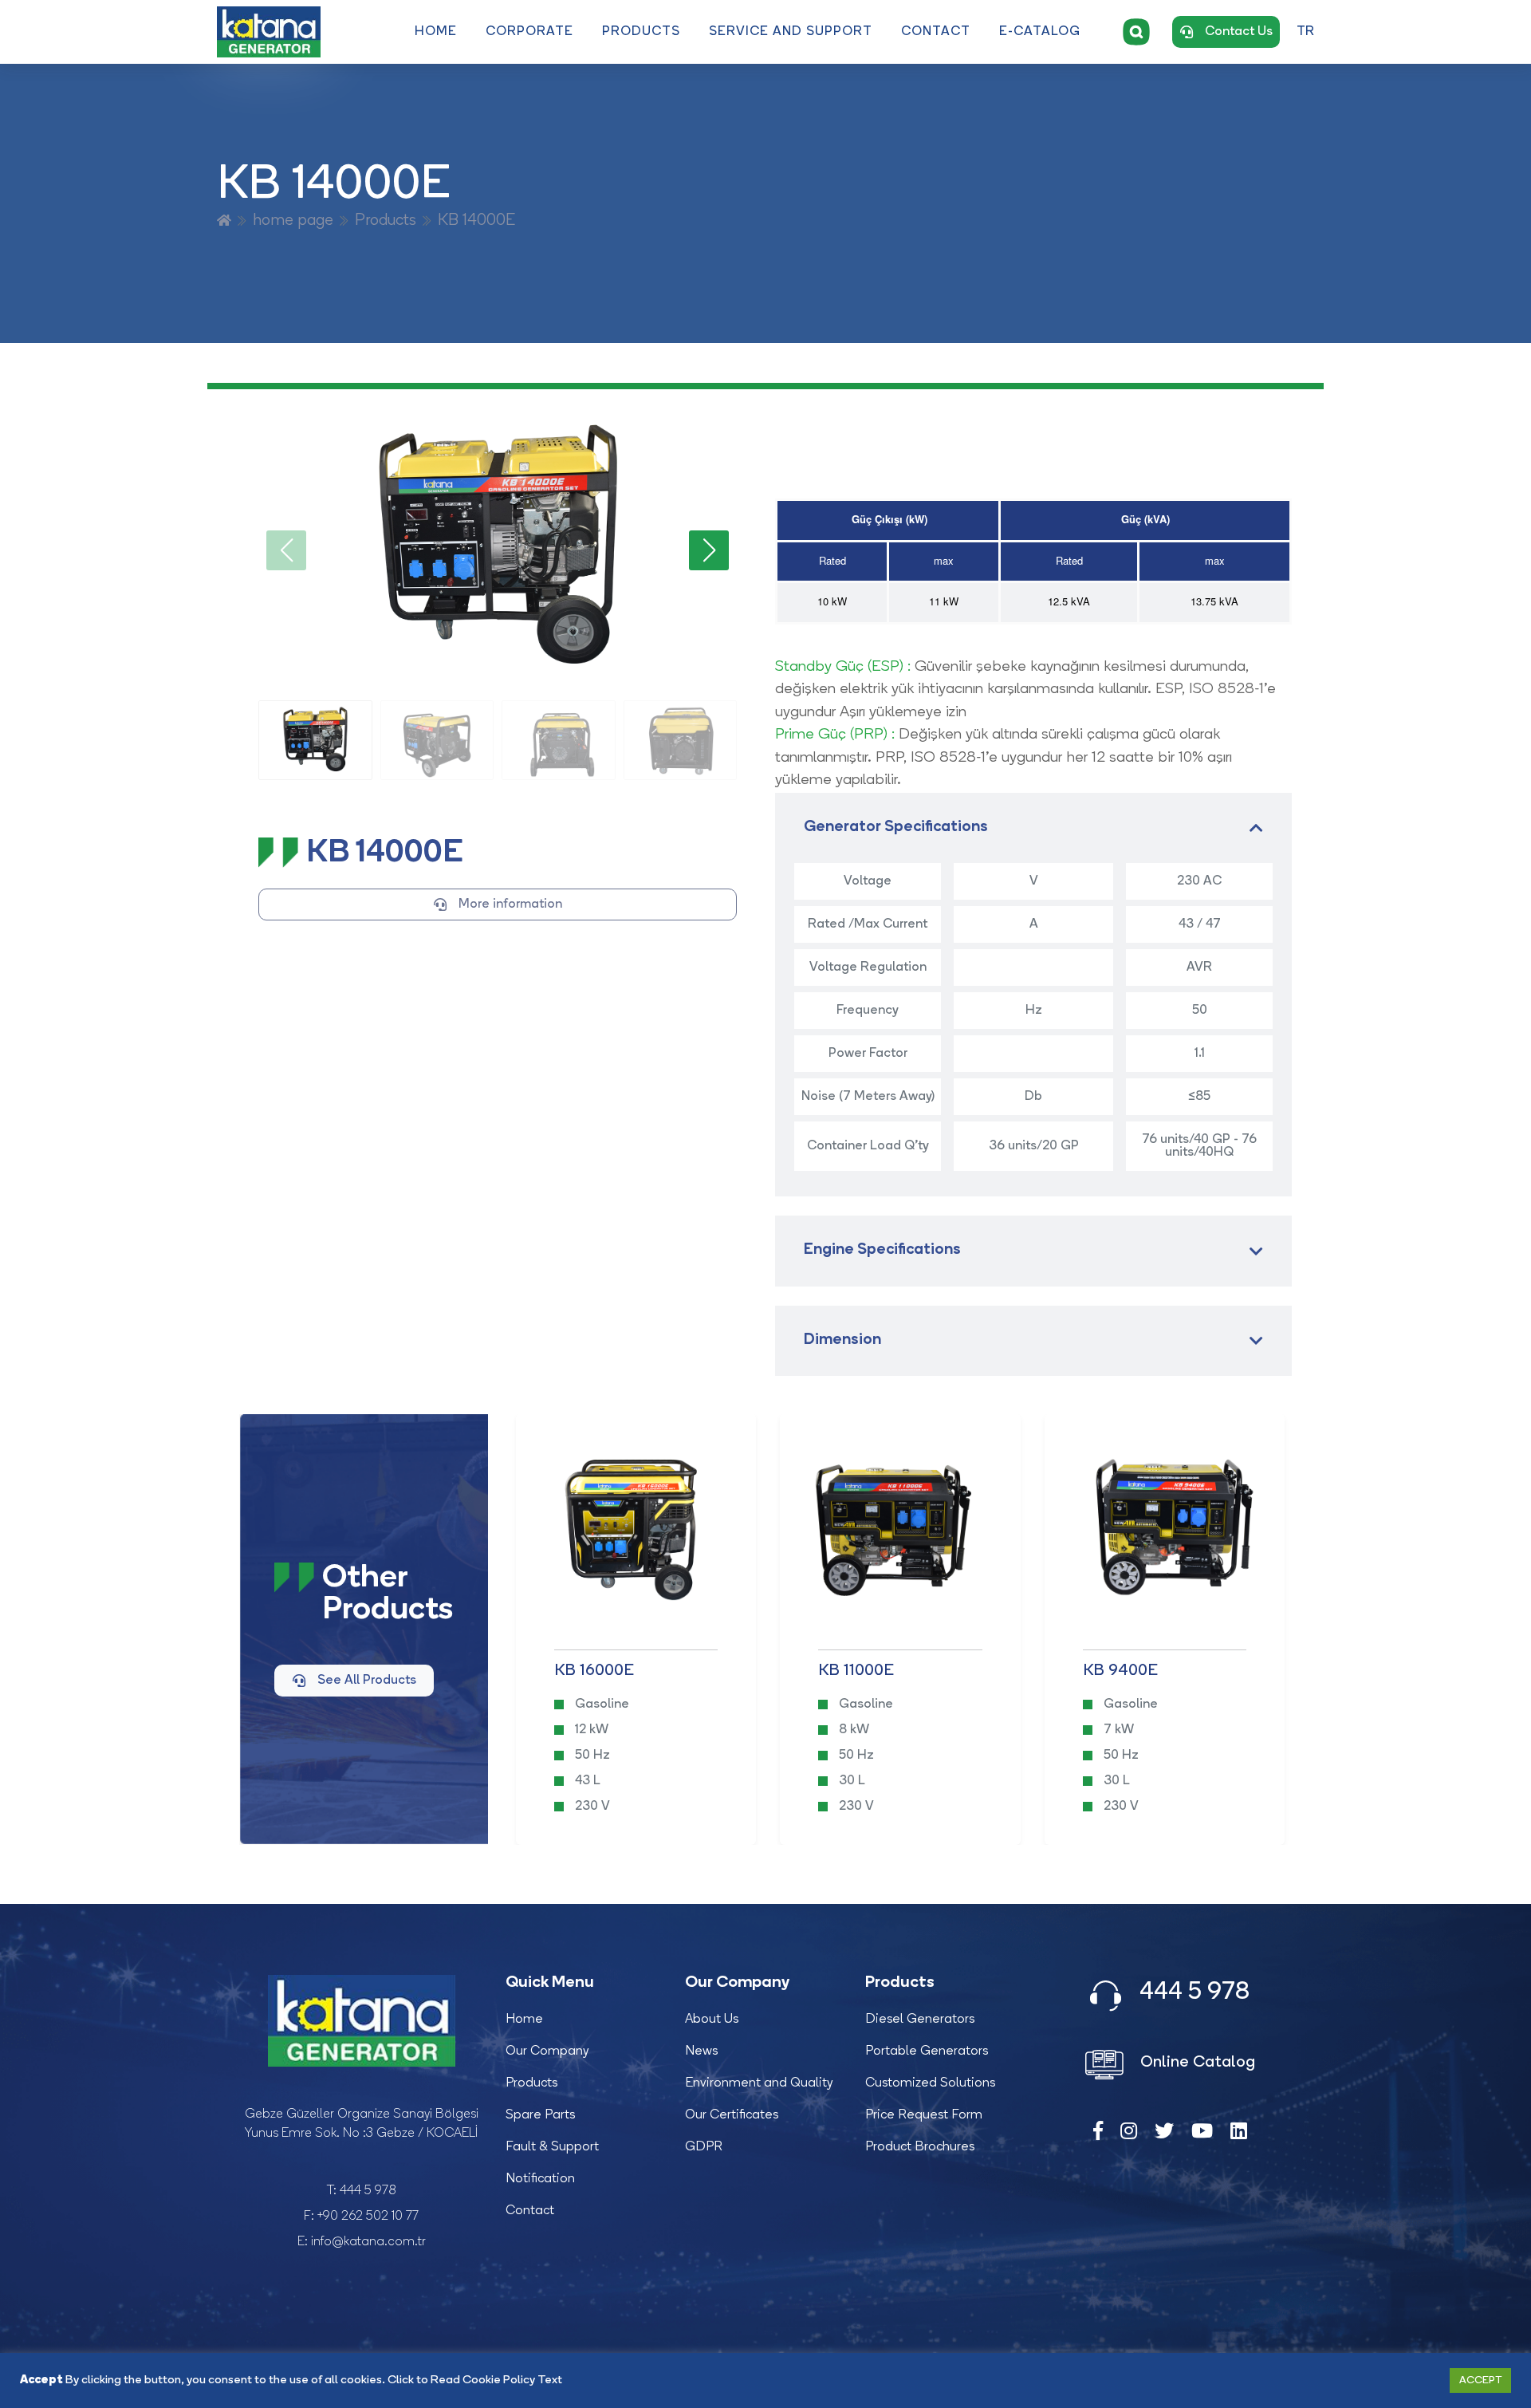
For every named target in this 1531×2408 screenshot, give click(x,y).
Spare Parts (540, 2115)
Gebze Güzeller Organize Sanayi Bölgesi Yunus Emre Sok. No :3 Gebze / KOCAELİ (362, 2124)
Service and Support (791, 32)
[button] (709, 550)
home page (293, 221)
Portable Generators (927, 2051)
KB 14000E (476, 221)
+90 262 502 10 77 (368, 2217)
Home (436, 32)
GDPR (704, 2147)
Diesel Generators (920, 2020)
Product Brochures (920, 2147)
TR (1305, 32)
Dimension (842, 1340)
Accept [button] (1480, 2380)
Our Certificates (732, 2115)
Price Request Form (924, 2115)
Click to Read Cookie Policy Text (475, 2380)
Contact (936, 32)
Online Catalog (1196, 2063)
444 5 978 (368, 2191)
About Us (712, 2020)
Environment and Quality (759, 2083)
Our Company (547, 2051)
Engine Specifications (882, 1250)
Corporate (529, 32)
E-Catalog (1040, 32)
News (701, 2051)
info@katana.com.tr (368, 2242)
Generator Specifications (896, 828)
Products (641, 32)
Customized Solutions (930, 2083)
